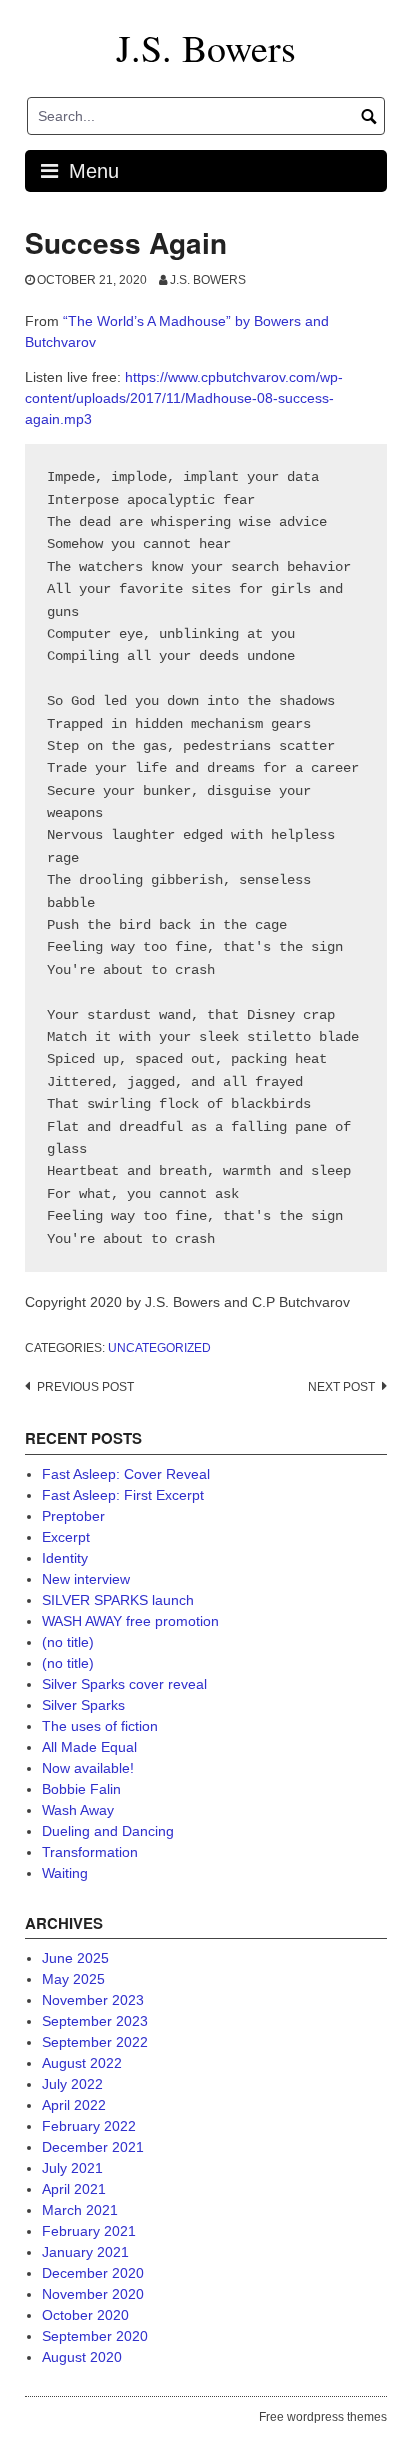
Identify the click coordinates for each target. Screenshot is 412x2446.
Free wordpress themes (323, 2417)
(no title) (68, 1642)
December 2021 (93, 2147)
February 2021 (89, 2231)
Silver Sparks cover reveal (124, 1684)
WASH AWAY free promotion (130, 1621)
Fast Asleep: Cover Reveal (126, 1474)
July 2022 (72, 2084)
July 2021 (72, 2168)
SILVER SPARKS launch (118, 1600)
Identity (65, 1558)
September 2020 (95, 2336)
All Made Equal (89, 1747)
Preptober (73, 1516)
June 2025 (75, 1958)
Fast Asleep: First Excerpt (123, 1495)
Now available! (88, 1768)
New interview (86, 1579)
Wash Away (78, 1810)
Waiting (65, 1873)
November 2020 (93, 2294)
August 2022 (82, 2063)
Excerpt (66, 1537)
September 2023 (95, 2021)
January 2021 (85, 2252)
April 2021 (74, 2189)
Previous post (85, 1387)
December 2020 (93, 2273)
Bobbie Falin (81, 1789)
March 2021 (80, 2210)
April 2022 (74, 2105)
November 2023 (93, 2000)
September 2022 (95, 2042)
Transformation (90, 1852)
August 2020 (82, 2357)
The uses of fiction (100, 1726)
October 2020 (85, 2315)
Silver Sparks (83, 1705)
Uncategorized (159, 1348)
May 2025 (73, 1979)
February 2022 (89, 2126)
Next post (341, 1387)
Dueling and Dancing (108, 1831)
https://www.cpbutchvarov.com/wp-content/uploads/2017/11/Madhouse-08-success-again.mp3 (184, 398)
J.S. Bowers (206, 47)
